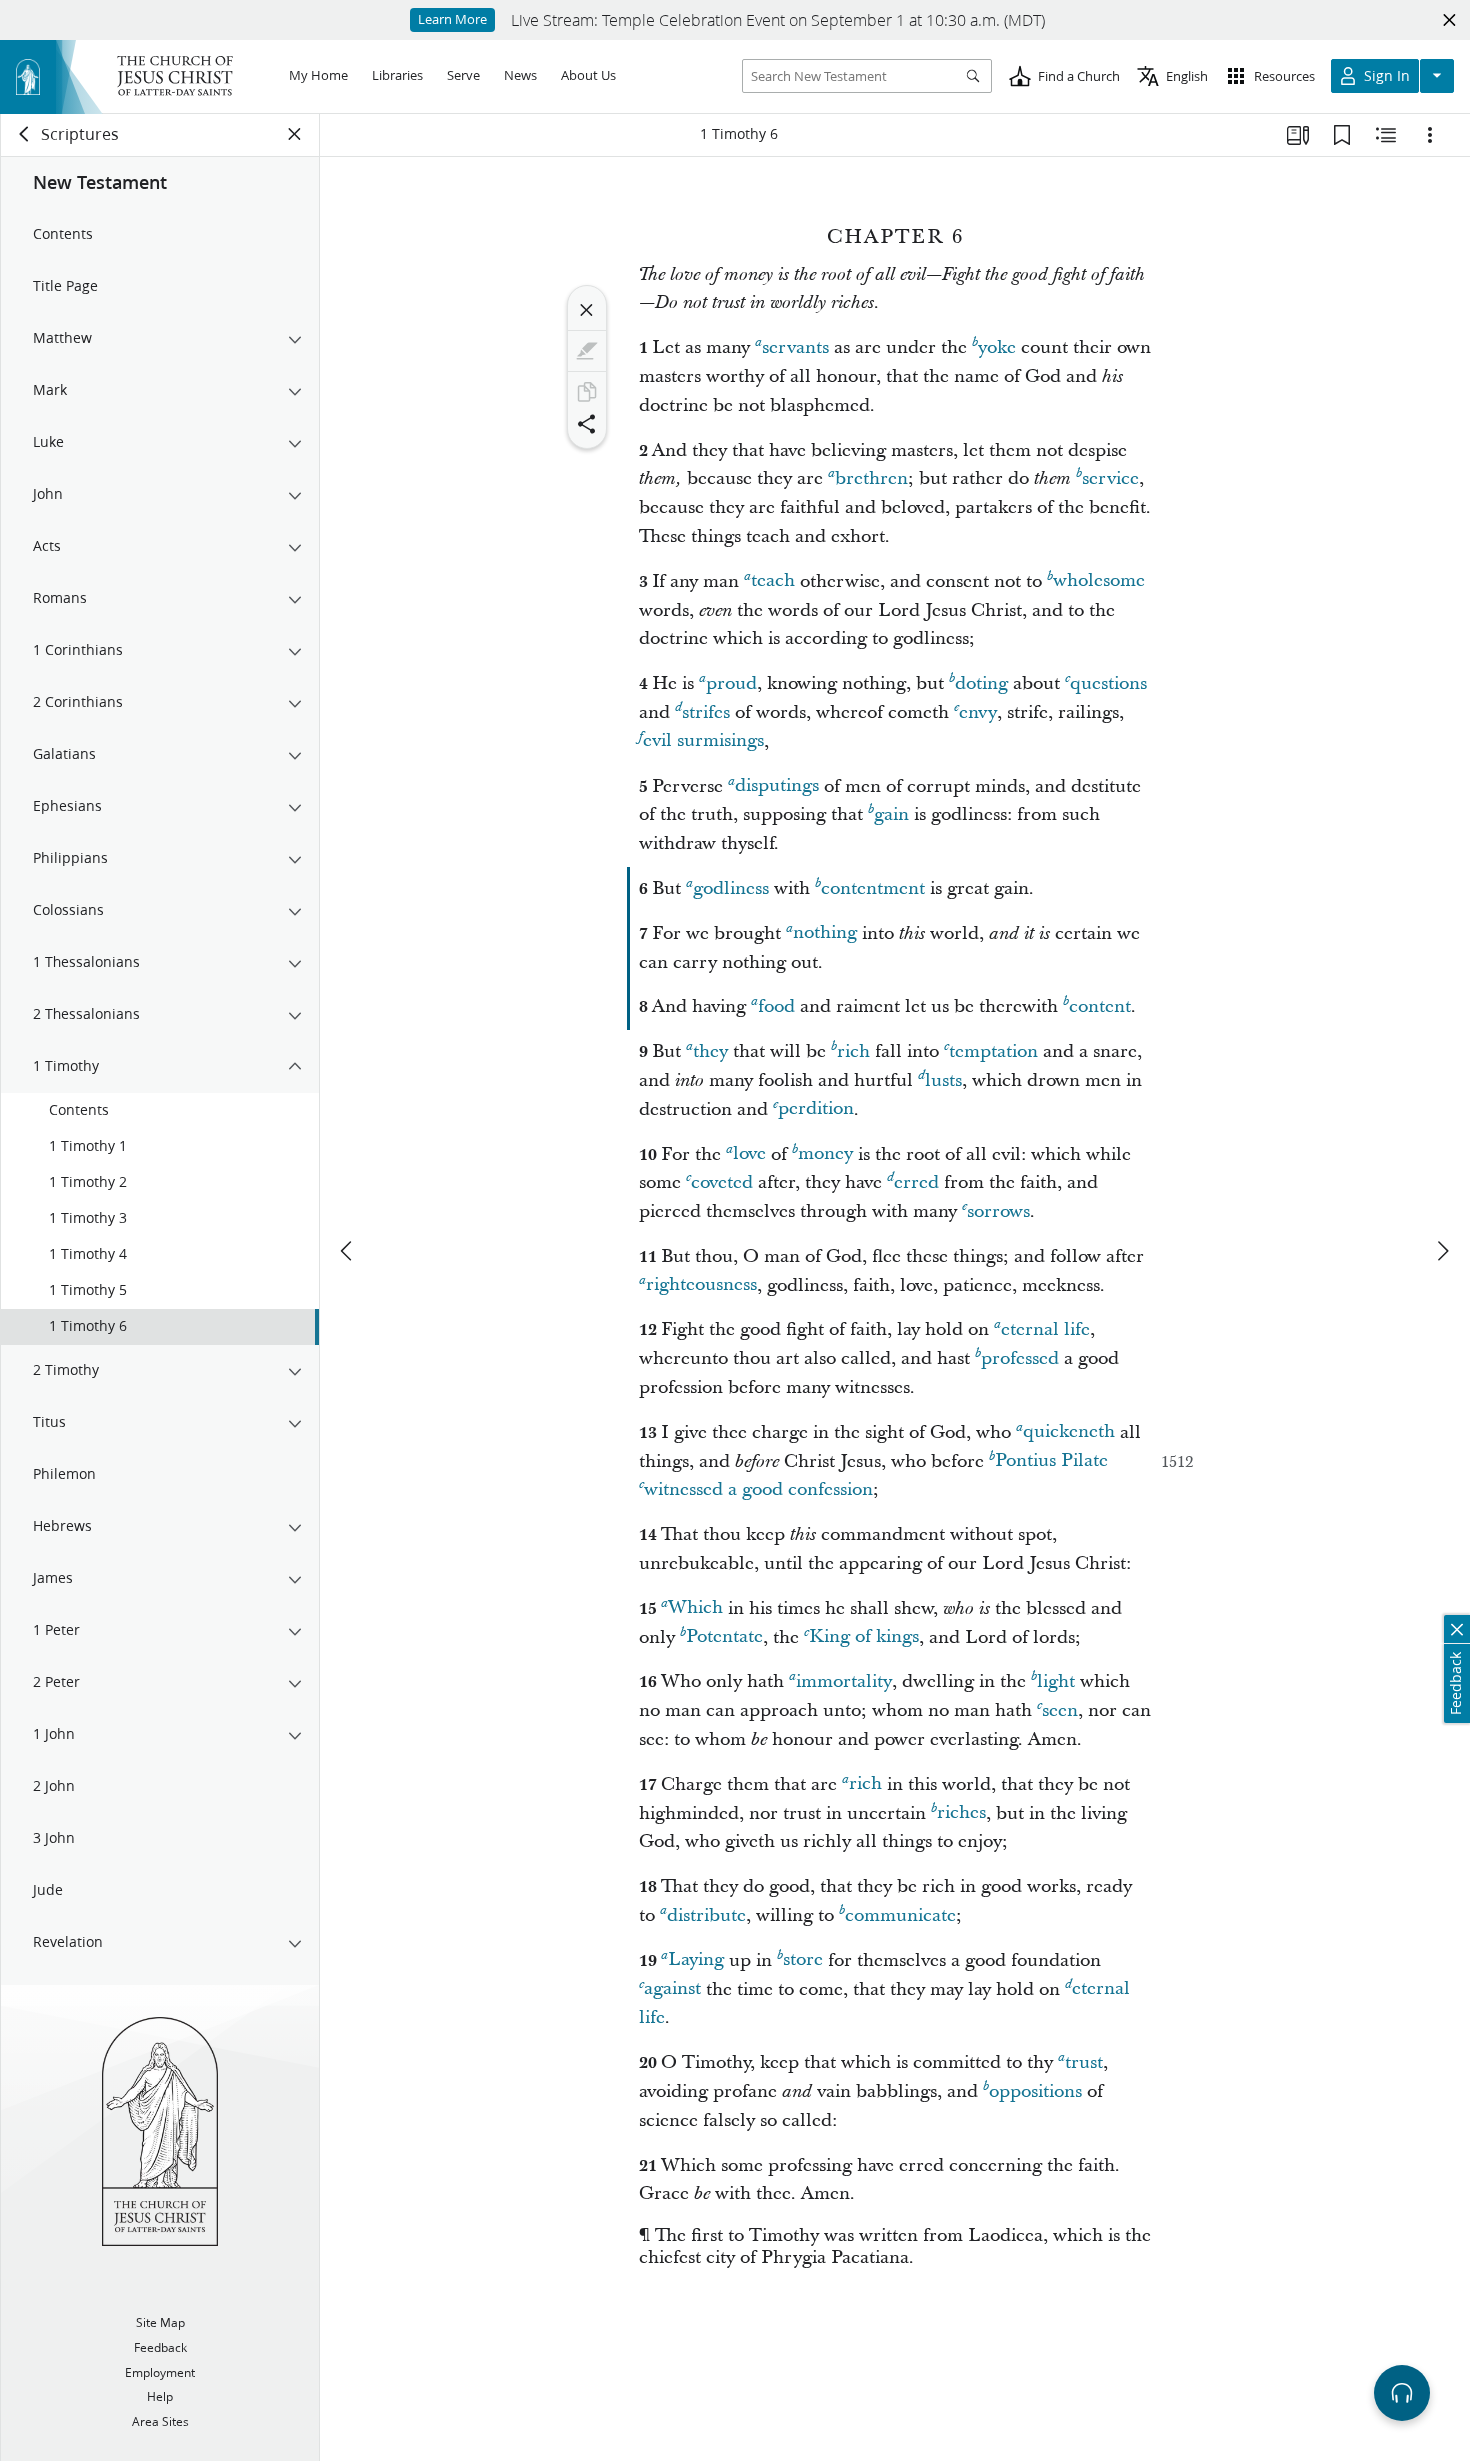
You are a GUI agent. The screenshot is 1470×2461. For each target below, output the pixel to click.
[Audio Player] (1402, 2393)
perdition (816, 1109)
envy (978, 712)
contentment (873, 888)
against (672, 1989)
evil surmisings (703, 741)
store (803, 1960)
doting (981, 683)
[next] (1442, 1251)
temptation (993, 1051)
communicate (900, 1915)
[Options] (1430, 135)
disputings (777, 786)
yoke (997, 347)
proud (731, 683)
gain (891, 814)
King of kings (864, 1637)
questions (1108, 683)
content (1100, 1006)
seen (1060, 1710)
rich (853, 1051)
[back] (25, 134)
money (825, 1154)
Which (695, 1608)
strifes (706, 712)
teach (773, 581)
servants (795, 347)
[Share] (587, 424)
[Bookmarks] (1342, 135)
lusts (943, 1080)
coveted (722, 1182)
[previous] (348, 1251)
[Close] (587, 310)
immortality (844, 1681)
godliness (731, 888)
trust (1084, 2062)
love (749, 1154)
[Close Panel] (295, 134)
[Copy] (587, 392)
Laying (696, 1960)
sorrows (998, 1211)
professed (1020, 1358)
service (1110, 478)
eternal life (1045, 1329)
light (1056, 1681)
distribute (706, 1915)
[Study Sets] (1298, 135)
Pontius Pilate (1051, 1461)
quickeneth (1069, 1432)
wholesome (1099, 581)
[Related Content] (1386, 135)
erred (916, 1182)
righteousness (701, 1285)
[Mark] (587, 351)
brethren (871, 478)
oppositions (1035, 2091)
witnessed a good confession (758, 1489)
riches (961, 1813)
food (776, 1006)
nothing (825, 933)
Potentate (724, 1637)
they (710, 1051)
